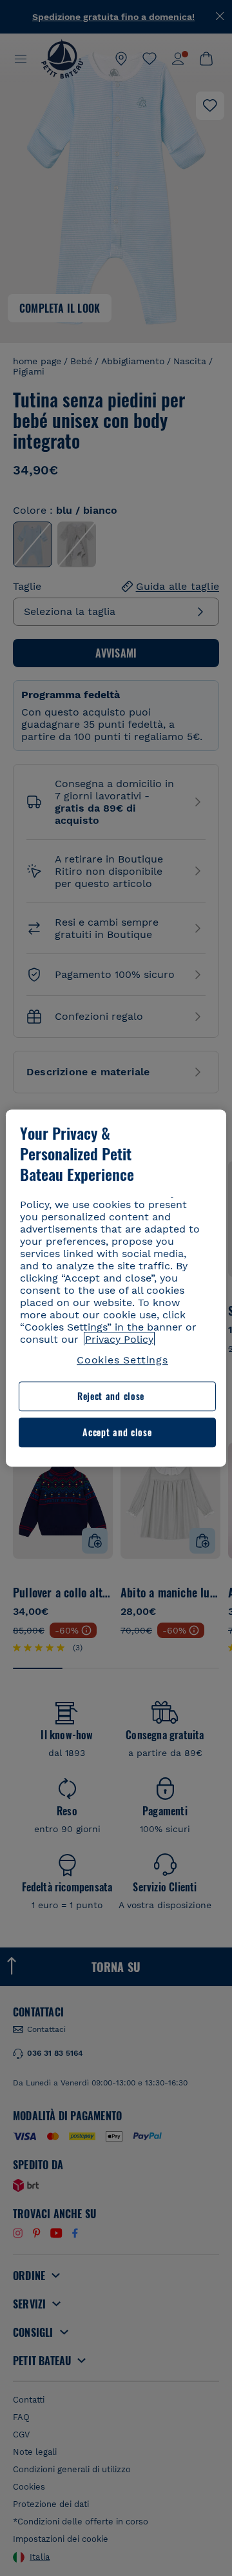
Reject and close (111, 1397)
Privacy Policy (119, 1339)
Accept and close (117, 1432)
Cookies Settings (122, 1360)
